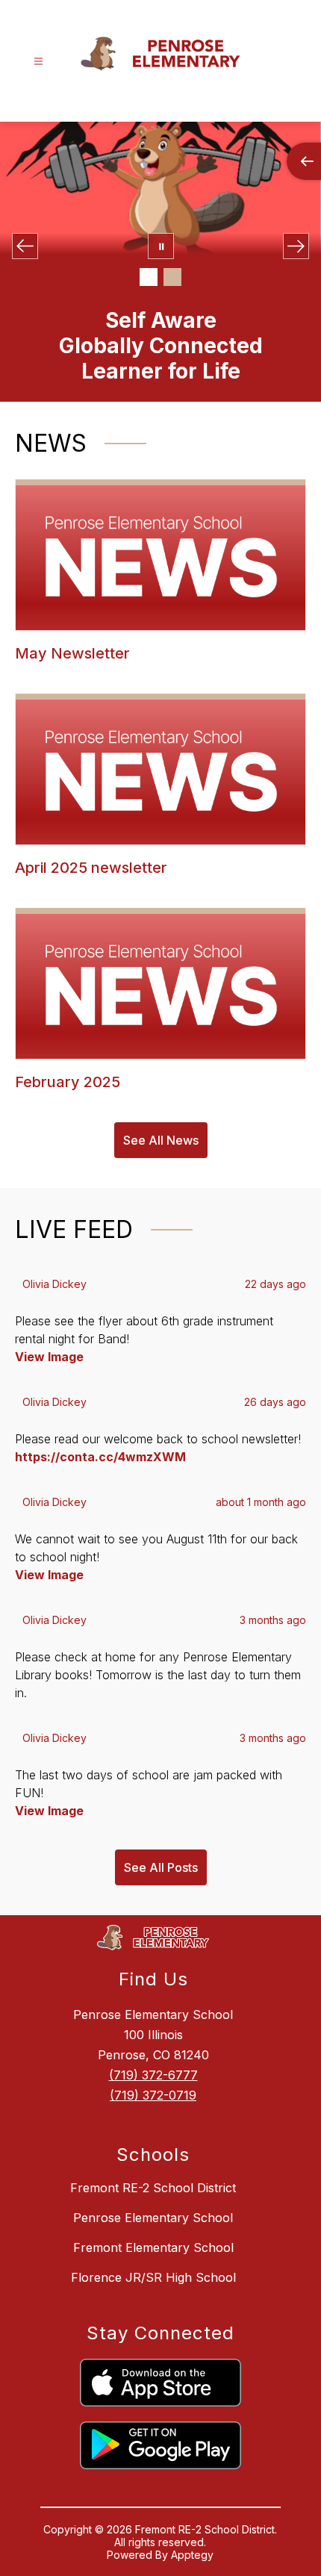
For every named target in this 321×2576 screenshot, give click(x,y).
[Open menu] (38, 62)
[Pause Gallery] (161, 246)
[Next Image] (296, 246)
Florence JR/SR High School (153, 2277)
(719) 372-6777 (153, 2075)
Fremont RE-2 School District (153, 2188)
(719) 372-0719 (153, 2095)
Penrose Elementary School (153, 2218)
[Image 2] (172, 277)
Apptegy (192, 2555)
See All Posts (161, 1867)
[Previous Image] (25, 246)
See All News (161, 1140)
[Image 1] (149, 277)
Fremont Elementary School (153, 2247)
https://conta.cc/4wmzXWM (100, 1457)
